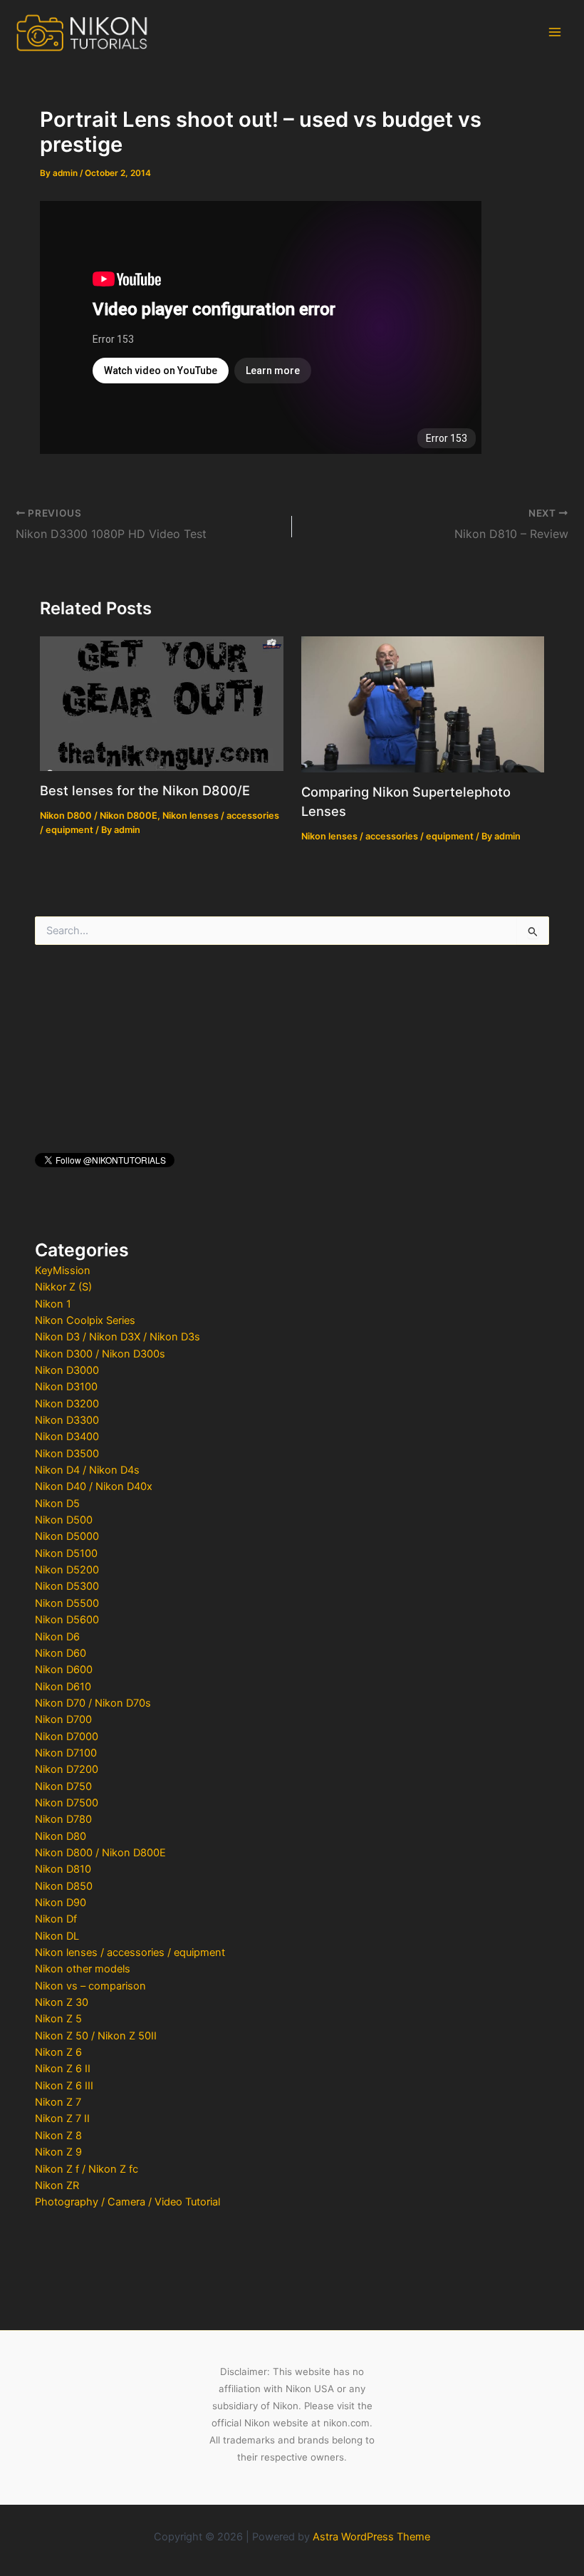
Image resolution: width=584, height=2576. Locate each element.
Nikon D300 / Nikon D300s (100, 1354)
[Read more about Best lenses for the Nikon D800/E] (161, 703)
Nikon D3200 (67, 1404)
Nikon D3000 (67, 1370)
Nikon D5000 (67, 1536)
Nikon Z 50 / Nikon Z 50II (96, 2036)
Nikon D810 (63, 1869)
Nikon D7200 (67, 1769)
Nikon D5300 (67, 1586)
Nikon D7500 (67, 1803)
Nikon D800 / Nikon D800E (100, 1853)
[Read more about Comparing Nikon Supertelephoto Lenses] (423, 703)
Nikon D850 (64, 1886)
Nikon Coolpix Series (85, 1320)
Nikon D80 (61, 1836)
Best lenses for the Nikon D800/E (145, 790)
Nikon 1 (53, 1304)
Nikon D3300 (67, 1420)
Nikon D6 (57, 1637)
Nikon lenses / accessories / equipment (130, 1952)
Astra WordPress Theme (371, 2537)
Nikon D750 (63, 1786)
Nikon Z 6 (58, 2052)
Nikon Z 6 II (63, 2069)
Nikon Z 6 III (64, 2086)
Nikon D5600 (67, 1620)
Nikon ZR (57, 2186)
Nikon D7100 (66, 1753)
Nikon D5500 (67, 1603)
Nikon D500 (64, 1520)
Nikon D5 (57, 1504)
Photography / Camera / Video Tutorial (127, 2202)
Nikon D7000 (67, 1737)
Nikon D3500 (67, 1454)
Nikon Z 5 (58, 2019)
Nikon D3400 (67, 1437)
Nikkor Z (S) (63, 1287)
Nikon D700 (63, 1719)
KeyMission (63, 1271)
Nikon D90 (61, 1903)
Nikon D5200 (67, 1570)
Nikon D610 (63, 1687)
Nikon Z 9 (58, 2152)
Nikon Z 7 (58, 2102)
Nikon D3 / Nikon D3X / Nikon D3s (118, 1337)
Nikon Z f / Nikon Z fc (87, 2169)
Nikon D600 (64, 1670)
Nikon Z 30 (62, 2002)
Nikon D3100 (66, 1387)
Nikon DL (57, 1936)
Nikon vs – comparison (90, 1986)
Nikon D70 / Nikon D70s (93, 1703)
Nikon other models (83, 1969)
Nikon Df (56, 1919)
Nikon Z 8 (58, 2136)
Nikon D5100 (66, 1553)
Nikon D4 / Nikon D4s (87, 1470)
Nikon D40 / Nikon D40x (94, 1486)
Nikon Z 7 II (62, 2119)
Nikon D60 (61, 1653)
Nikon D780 (63, 1819)
